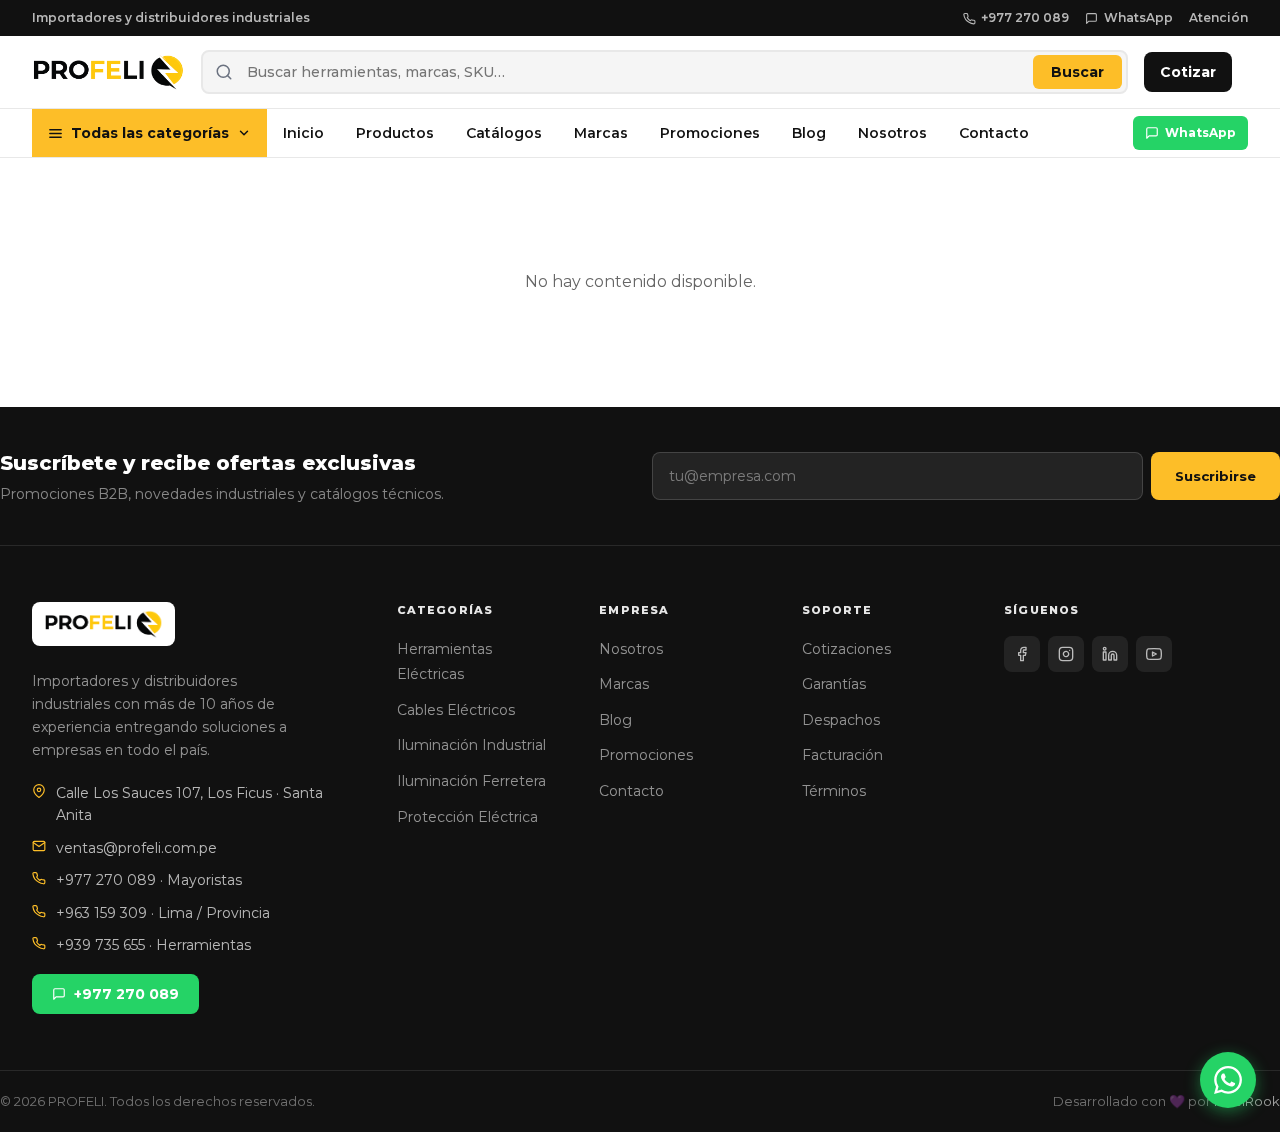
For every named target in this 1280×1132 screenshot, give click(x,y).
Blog (809, 133)
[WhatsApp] (1228, 1080)
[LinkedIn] (1110, 654)
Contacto (994, 133)
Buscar (1077, 72)
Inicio (303, 133)
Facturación (842, 755)
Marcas (601, 133)
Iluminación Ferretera (471, 781)
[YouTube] (1154, 654)
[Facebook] (1022, 654)
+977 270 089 (1025, 17)
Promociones (710, 133)
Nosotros (892, 133)
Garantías (834, 684)
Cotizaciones (846, 649)
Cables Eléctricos (456, 710)
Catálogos (504, 133)
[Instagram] (1066, 654)
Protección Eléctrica (467, 817)
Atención (1218, 17)
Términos (834, 791)
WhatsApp (1138, 17)
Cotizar (1188, 72)
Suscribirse (1215, 476)
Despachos (841, 720)
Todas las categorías (150, 133)
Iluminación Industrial (471, 745)
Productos (395, 133)
